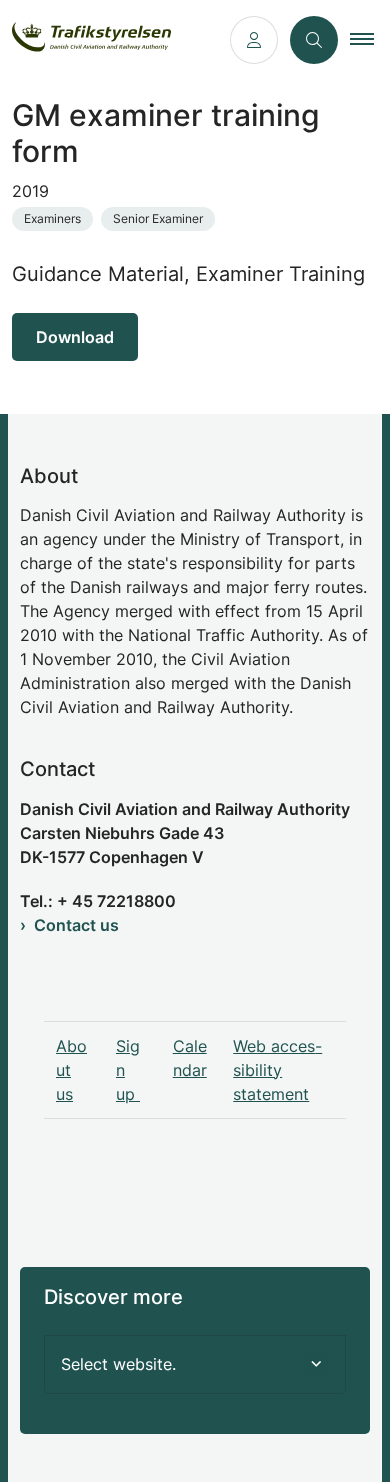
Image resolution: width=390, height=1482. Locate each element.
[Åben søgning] (314, 40)
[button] (370, 40)
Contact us (76, 925)
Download (75, 337)
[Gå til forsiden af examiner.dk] (109, 40)
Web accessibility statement (277, 1070)
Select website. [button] (118, 1364)
